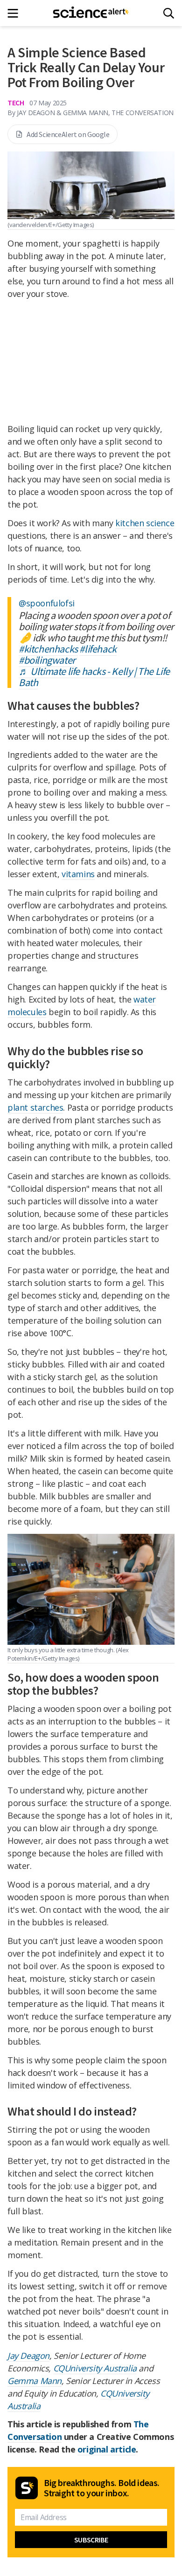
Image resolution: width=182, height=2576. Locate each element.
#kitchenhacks (48, 649)
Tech (16, 103)
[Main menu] (16, 13)
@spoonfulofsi (47, 603)
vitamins (78, 874)
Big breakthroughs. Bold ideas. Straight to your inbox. (102, 2488)
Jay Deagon (28, 2356)
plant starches (35, 1107)
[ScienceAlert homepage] (91, 13)
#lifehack (98, 649)
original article (107, 2449)
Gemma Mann (35, 2381)
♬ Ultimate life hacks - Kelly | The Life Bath (94, 677)
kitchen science (145, 523)
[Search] (169, 13)
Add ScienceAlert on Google (68, 134)
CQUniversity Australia (95, 2368)
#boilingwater (47, 660)
